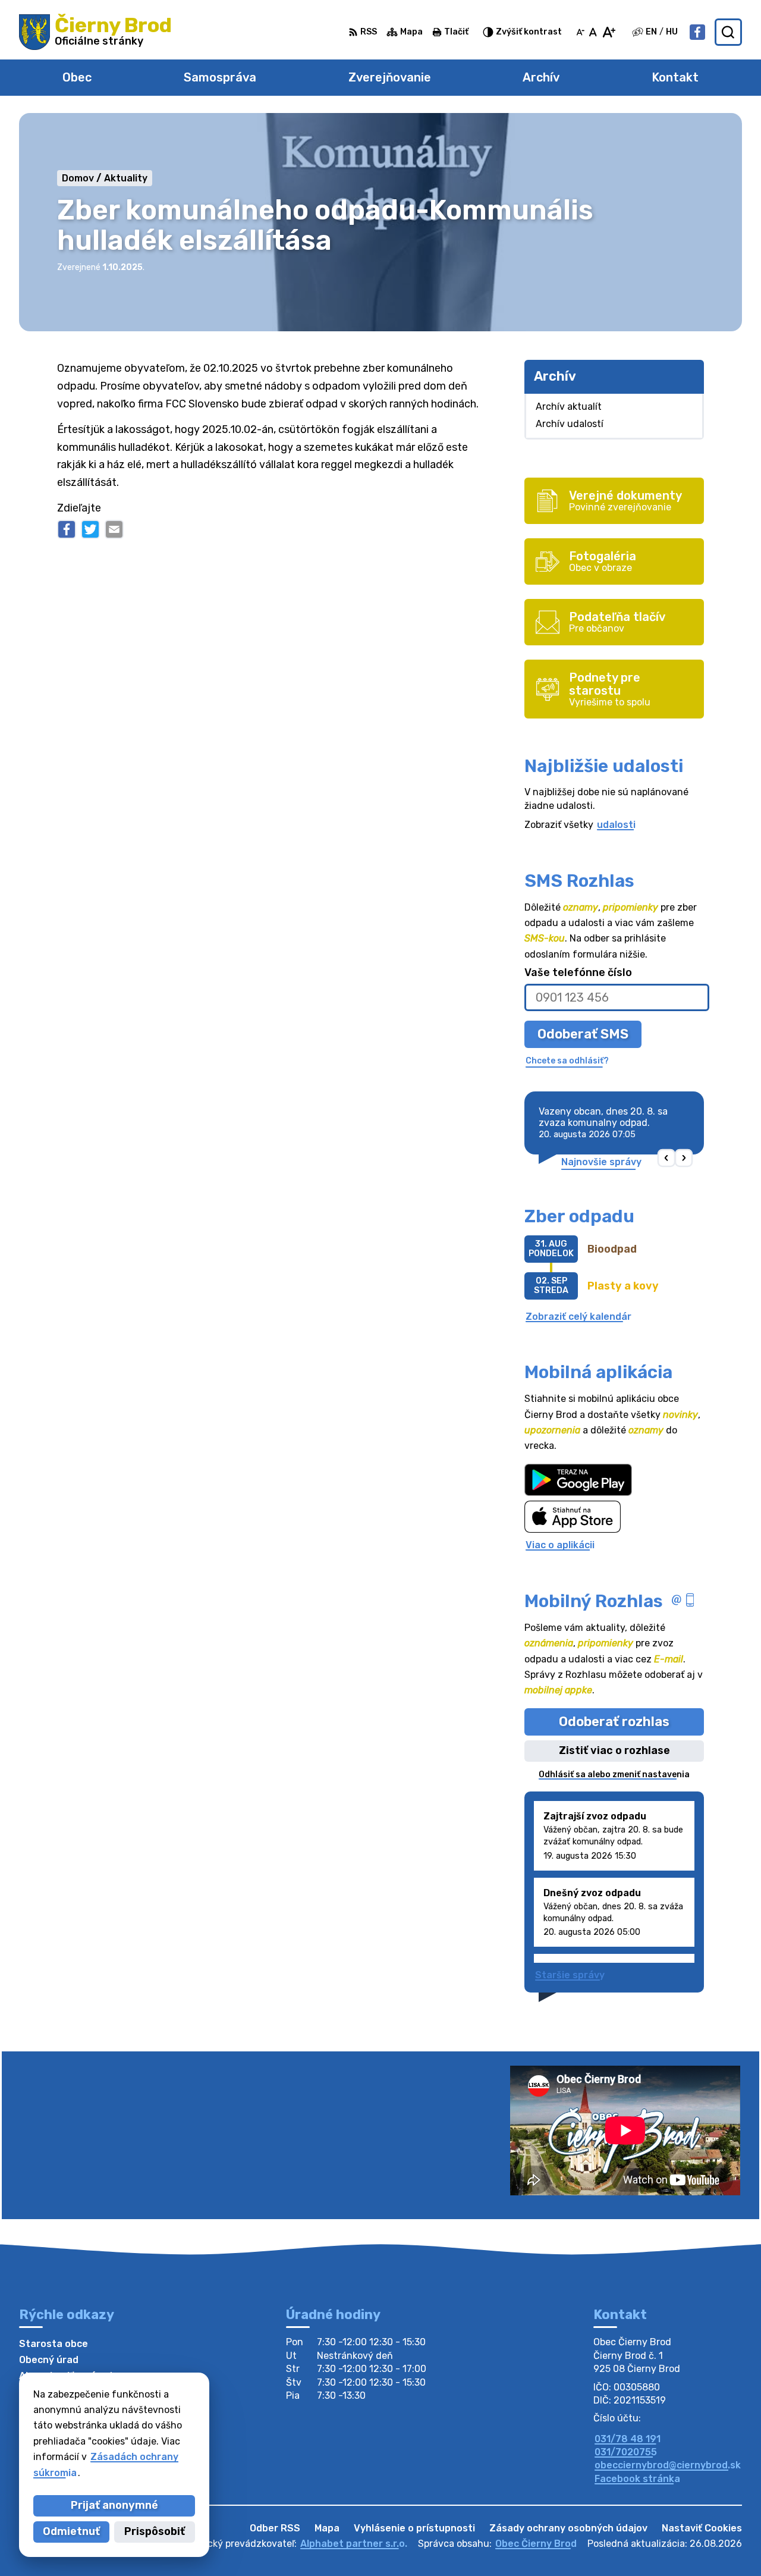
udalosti (616, 825)
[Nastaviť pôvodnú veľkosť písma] (593, 32)
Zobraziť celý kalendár (578, 1317)
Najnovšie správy (601, 1162)
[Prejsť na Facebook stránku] (697, 32)
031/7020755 (626, 2452)
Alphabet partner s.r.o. (354, 2544)
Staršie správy (570, 1975)
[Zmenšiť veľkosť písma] (580, 32)
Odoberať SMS (583, 1034)
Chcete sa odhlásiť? (567, 1061)
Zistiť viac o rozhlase (614, 1750)
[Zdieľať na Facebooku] (67, 529)
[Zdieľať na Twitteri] (90, 529)
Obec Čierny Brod (536, 2544)
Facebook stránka (637, 2479)
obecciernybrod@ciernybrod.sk (668, 2465)
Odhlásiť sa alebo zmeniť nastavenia (614, 1775)
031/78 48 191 (628, 2439)
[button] (667, 1158)
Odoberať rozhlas (614, 1722)
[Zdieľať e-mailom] (114, 529)
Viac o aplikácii (560, 1545)
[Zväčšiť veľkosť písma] (609, 32)
